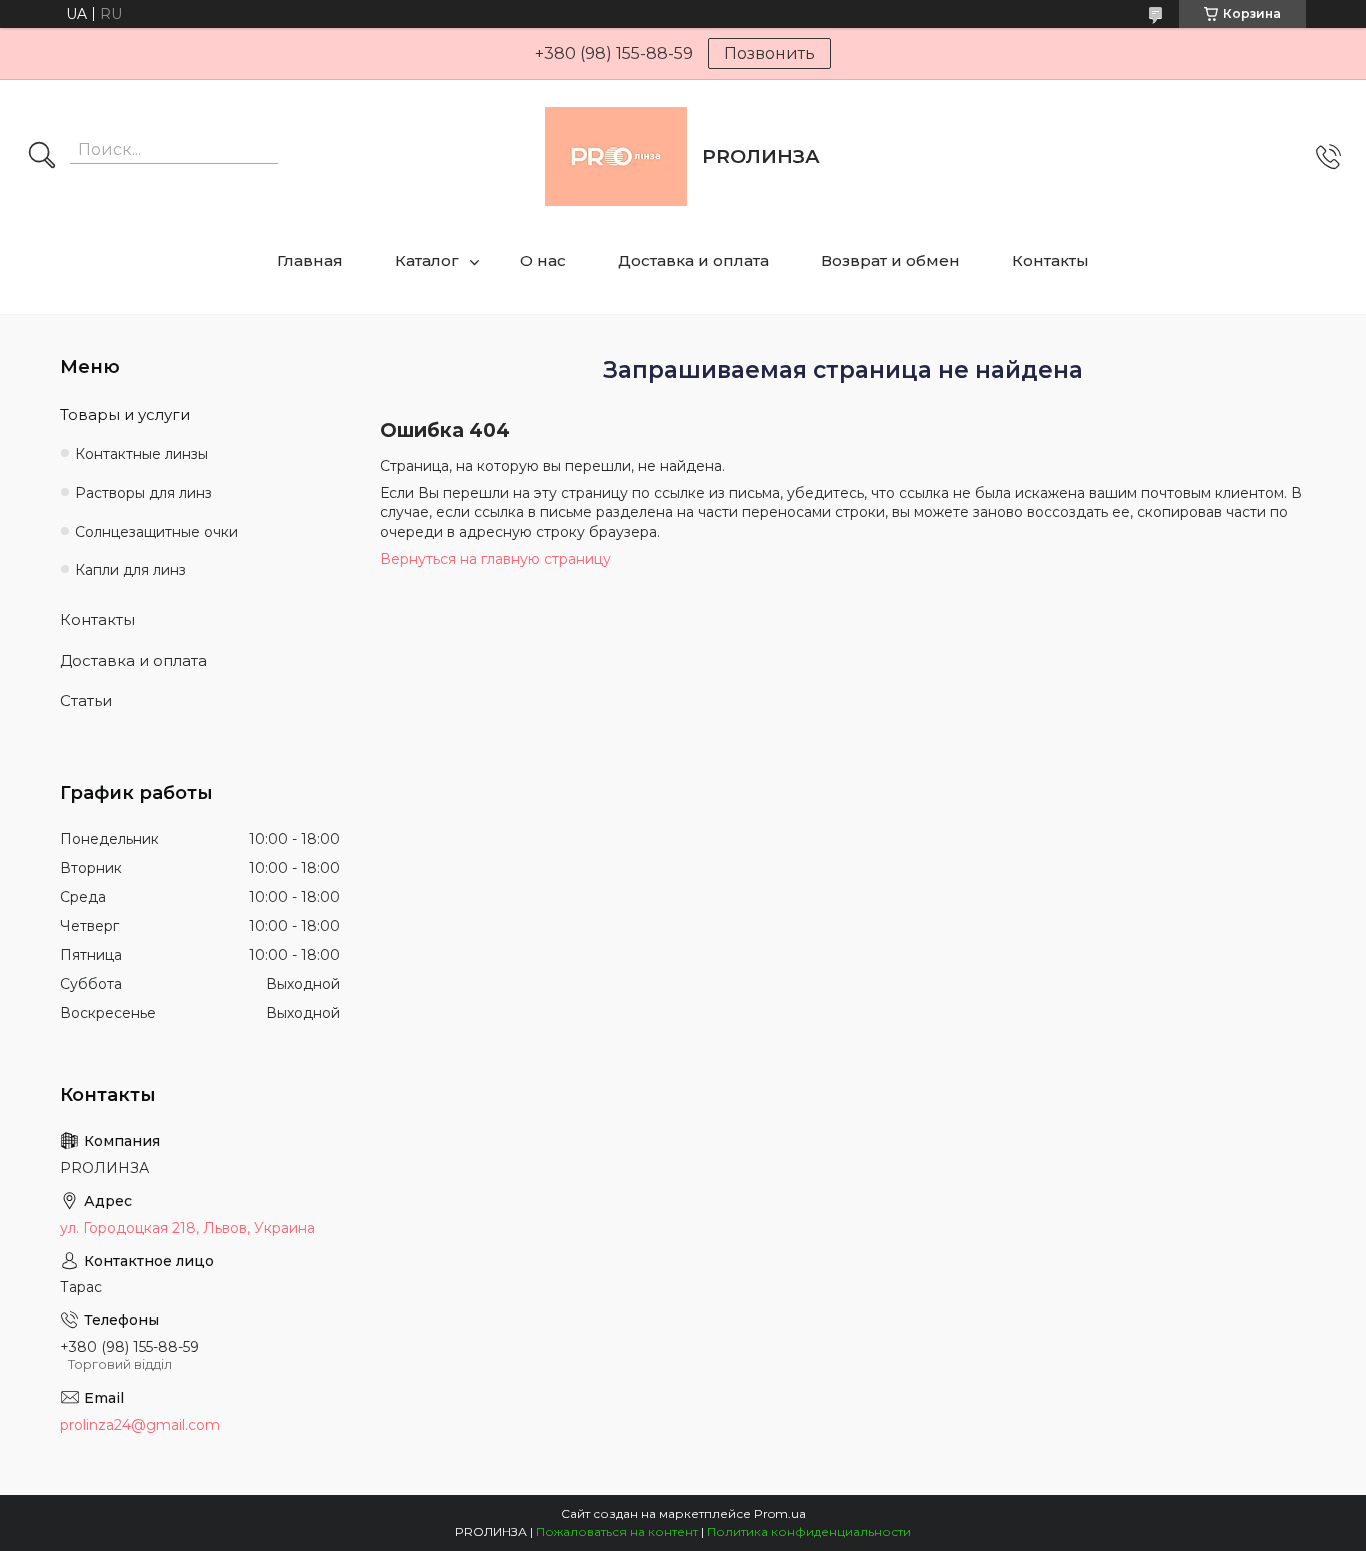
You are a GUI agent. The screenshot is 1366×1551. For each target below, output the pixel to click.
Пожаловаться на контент (617, 1531)
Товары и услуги (125, 414)
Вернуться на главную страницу (495, 559)
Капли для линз (130, 570)
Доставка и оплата (693, 260)
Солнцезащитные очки (156, 532)
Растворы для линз (143, 493)
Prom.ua (780, 1513)
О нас (543, 260)
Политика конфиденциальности (809, 1531)
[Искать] (42, 157)
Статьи (86, 700)
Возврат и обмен (890, 260)
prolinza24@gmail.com (140, 1425)
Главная (310, 260)
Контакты (1050, 260)
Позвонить (769, 53)
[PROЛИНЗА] (616, 156)
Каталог (427, 260)
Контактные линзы (141, 454)
